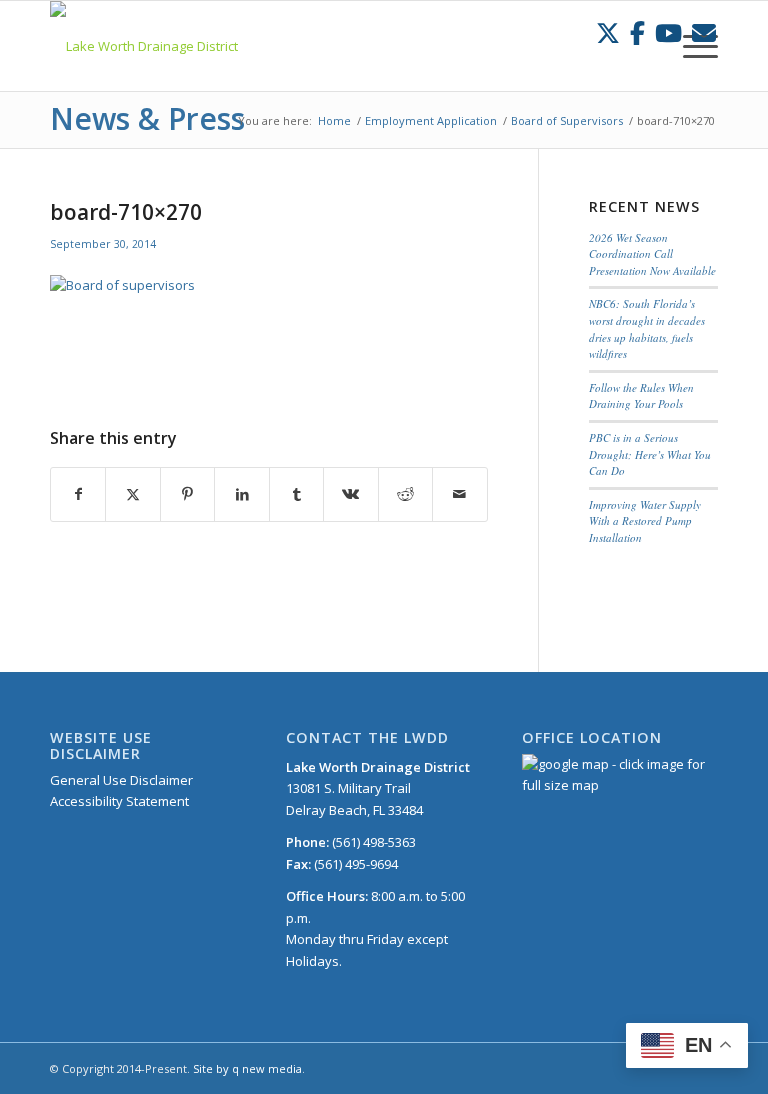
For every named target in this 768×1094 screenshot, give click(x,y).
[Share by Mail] (459, 494)
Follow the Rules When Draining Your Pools (641, 396)
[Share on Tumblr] (296, 494)
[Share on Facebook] (78, 494)
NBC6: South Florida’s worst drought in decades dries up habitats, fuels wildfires (647, 328)
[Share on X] (132, 494)
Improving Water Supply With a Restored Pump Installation (645, 521)
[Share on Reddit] (405, 494)
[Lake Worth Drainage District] (144, 46)
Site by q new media (247, 1068)
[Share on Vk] (350, 494)
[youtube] (668, 32)
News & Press (147, 118)
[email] (704, 32)
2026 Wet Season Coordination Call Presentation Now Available (652, 254)
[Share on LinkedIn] (241, 494)
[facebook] (637, 32)
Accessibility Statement (119, 801)
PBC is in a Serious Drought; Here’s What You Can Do (650, 454)
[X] (608, 32)
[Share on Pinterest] (187, 494)
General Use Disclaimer (121, 780)
